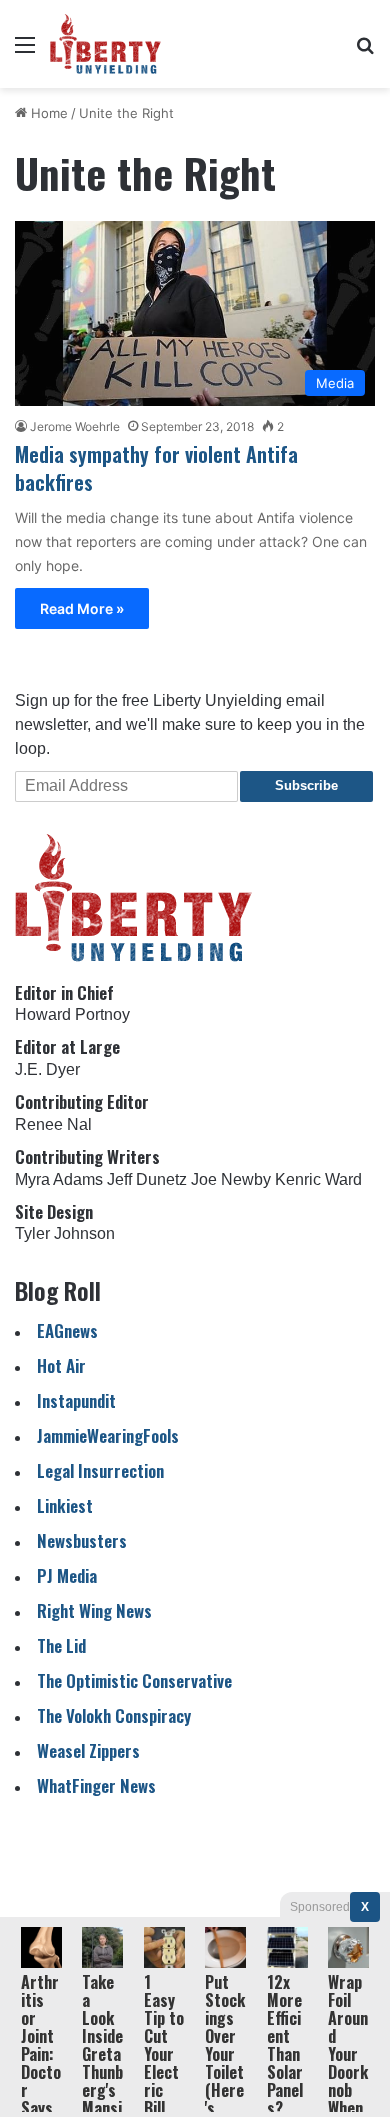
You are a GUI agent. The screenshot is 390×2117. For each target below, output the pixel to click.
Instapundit (76, 1400)
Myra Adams (59, 1179)
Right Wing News (94, 1610)
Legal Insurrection (100, 1470)
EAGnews (67, 1330)
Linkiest (65, 1505)
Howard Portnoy (72, 1014)
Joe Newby (231, 1179)
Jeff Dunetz (147, 1179)
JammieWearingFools (108, 1435)
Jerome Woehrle (75, 426)
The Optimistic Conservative (134, 1680)
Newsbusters (82, 1540)
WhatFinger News (96, 1785)
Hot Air (61, 1365)
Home (47, 113)
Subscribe (306, 785)
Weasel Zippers (88, 1750)
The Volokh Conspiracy (114, 1715)
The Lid (61, 1645)
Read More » (82, 608)
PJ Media (67, 1575)
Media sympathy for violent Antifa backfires (156, 468)
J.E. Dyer (47, 1069)
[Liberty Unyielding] (105, 44)
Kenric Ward (318, 1179)
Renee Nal (53, 1124)
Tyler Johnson (65, 1233)
